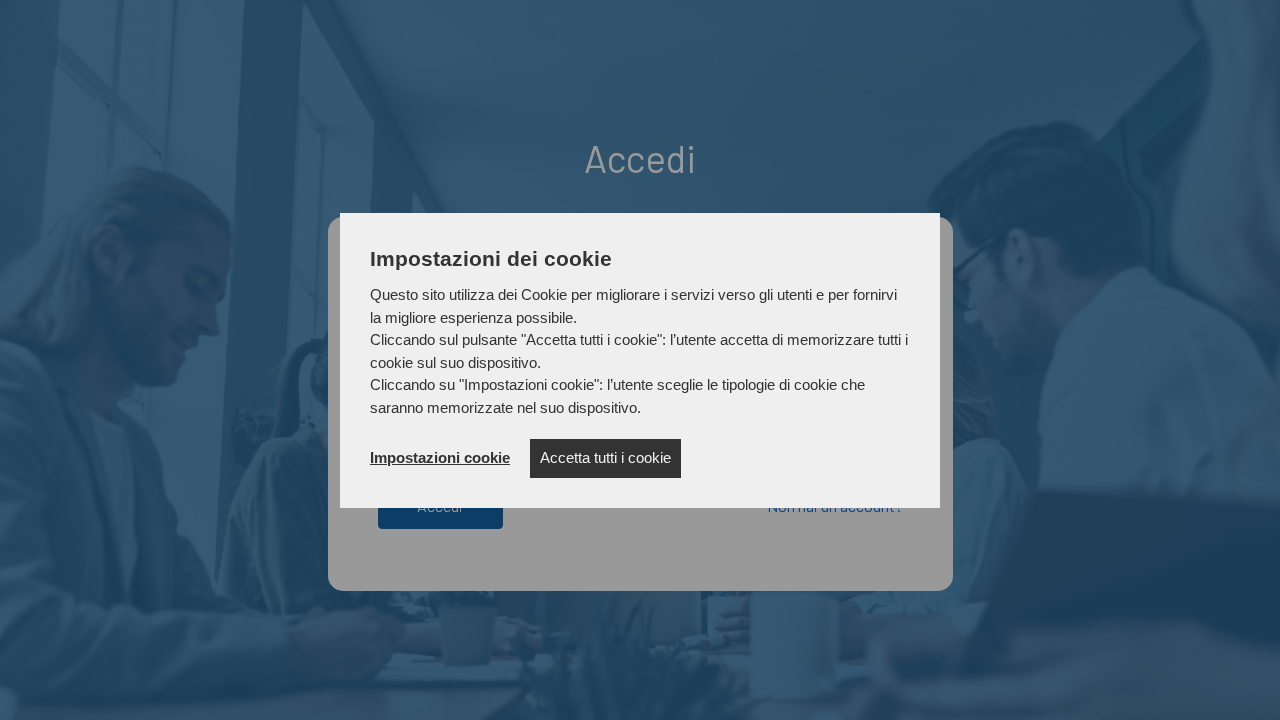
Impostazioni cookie (440, 457)
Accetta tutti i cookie (605, 457)
